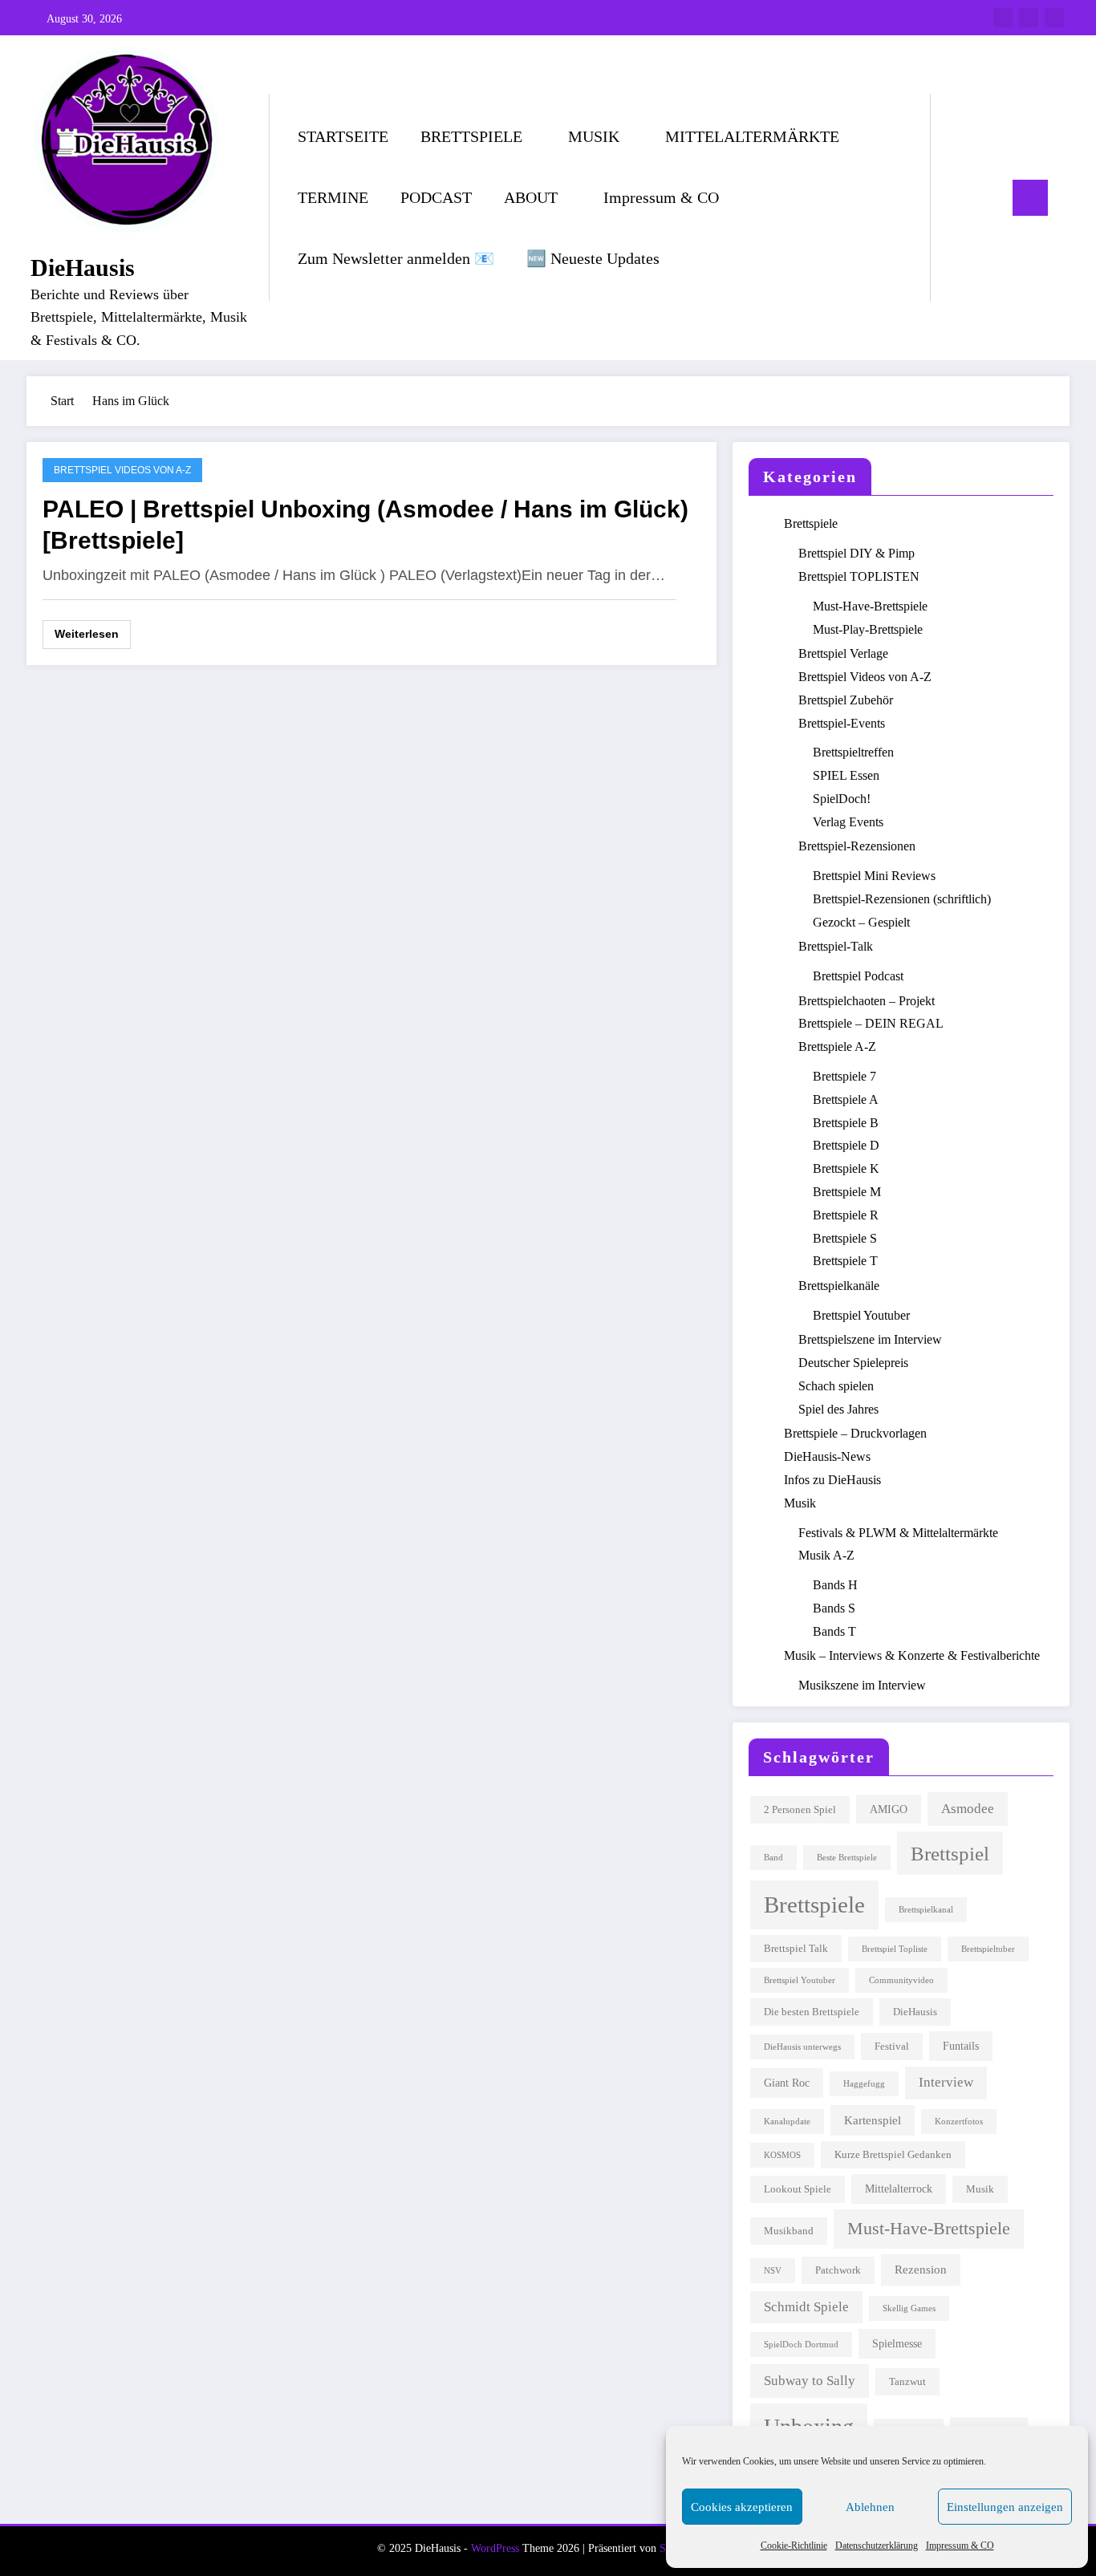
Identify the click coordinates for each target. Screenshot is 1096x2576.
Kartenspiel (873, 2120)
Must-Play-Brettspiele (868, 629)
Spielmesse (897, 2343)
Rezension (921, 2269)
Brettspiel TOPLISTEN (859, 576)
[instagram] (1029, 18)
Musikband (789, 2231)
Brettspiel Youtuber (861, 1315)
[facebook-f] (1003, 18)
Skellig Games (909, 2308)
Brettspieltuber (988, 1949)
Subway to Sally (810, 2381)
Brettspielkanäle (839, 1286)
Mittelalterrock (899, 2189)
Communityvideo (901, 1980)
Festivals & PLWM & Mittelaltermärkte (898, 1533)
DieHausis (83, 268)
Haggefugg (864, 2084)
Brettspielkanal (926, 1910)
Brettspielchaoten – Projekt (867, 1001)
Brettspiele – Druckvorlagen (855, 1433)
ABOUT (531, 197)
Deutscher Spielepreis (853, 1363)
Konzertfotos (959, 2122)
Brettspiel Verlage (843, 653)
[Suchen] (959, 197)
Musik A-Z (826, 1555)
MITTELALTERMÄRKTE (752, 136)
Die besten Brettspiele (812, 2012)
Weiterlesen (87, 634)
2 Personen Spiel (800, 1810)
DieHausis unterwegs (802, 2047)
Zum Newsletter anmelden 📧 (396, 258)
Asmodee (968, 1809)
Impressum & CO (960, 2546)
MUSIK (594, 136)
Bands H (835, 1585)
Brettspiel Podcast (858, 976)
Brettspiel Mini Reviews (874, 876)
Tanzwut (907, 2382)
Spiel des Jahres (838, 1409)
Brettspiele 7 (844, 1076)
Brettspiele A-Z (837, 1047)
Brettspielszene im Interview (870, 1339)
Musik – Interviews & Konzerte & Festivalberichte (912, 1655)
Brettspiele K (846, 1168)
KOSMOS (782, 2155)
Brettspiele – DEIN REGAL (871, 1023)
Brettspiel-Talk (836, 946)
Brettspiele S (845, 1238)
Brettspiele (811, 523)
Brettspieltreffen (853, 752)
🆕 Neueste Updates (593, 258)
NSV (773, 2271)
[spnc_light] (988, 197)
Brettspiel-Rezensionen (857, 846)
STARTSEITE (343, 136)
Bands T (834, 1631)
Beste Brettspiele (847, 1858)
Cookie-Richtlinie (794, 2546)
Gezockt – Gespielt (861, 922)
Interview (946, 2082)
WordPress (495, 2548)
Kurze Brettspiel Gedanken (893, 2155)
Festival (892, 2047)
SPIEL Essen (846, 775)
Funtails (961, 2046)
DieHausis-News (827, 1456)
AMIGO (889, 1809)
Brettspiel (950, 1853)
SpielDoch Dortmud (801, 2345)
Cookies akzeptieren (742, 2507)
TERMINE (333, 197)
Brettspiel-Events (842, 723)
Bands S (834, 1608)
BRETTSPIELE (471, 136)
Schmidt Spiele (806, 2307)
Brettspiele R (846, 1215)
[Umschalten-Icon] (1030, 198)
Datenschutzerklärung (877, 2546)
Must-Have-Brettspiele (870, 606)
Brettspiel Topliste (895, 1949)
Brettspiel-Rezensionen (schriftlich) (902, 899)
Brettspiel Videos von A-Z (122, 470)
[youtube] (1054, 18)
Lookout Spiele (798, 2189)
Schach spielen (836, 1386)
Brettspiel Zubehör (846, 700)
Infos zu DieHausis (832, 1480)
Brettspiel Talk (796, 1949)
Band (773, 1858)
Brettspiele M (847, 1192)
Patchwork (838, 2270)
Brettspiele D (846, 1145)
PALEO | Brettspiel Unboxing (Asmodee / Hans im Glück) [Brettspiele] (365, 525)
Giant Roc (787, 2083)
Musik (800, 1503)
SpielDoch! (842, 799)
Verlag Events (848, 822)
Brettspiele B (846, 1123)
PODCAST (436, 197)
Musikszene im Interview (862, 1685)
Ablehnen (870, 2507)
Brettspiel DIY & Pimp (857, 553)
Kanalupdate (787, 2122)
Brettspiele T (845, 1261)
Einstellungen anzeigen (1005, 2507)
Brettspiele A (846, 1099)
